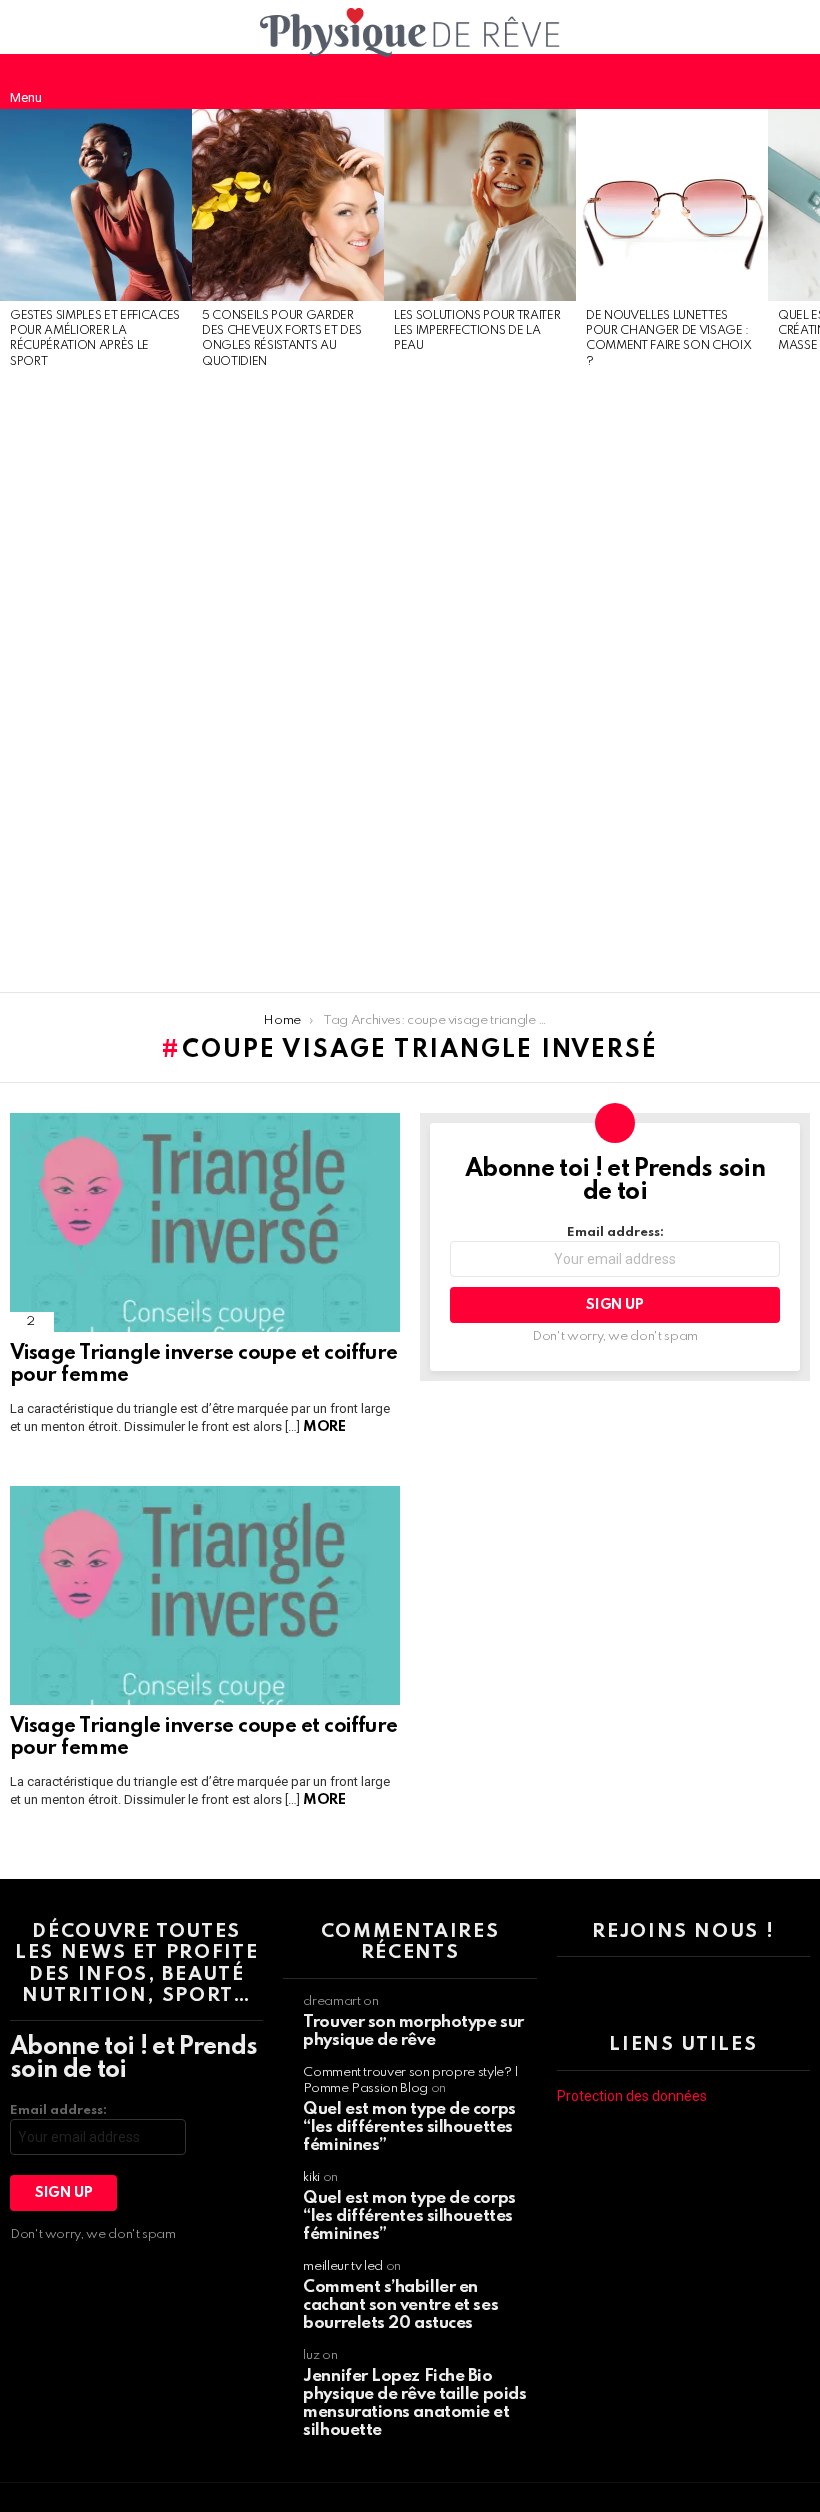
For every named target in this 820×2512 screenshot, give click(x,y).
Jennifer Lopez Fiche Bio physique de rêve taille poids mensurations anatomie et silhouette (414, 2403)
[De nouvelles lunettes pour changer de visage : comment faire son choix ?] (672, 205)
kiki (311, 2177)
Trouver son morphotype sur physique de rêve (413, 2031)
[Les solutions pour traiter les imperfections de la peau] (480, 205)
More (324, 1427)
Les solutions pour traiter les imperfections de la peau (477, 331)
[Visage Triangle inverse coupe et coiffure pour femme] (205, 1223)
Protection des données (632, 2096)
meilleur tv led (343, 2266)
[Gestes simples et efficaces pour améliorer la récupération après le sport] (96, 205)
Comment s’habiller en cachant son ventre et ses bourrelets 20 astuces (400, 2305)
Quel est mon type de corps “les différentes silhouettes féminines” (409, 2127)
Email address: (615, 1232)
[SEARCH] (794, 81)
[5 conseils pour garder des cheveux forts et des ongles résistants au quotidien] (288, 205)
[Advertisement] (96, 682)
